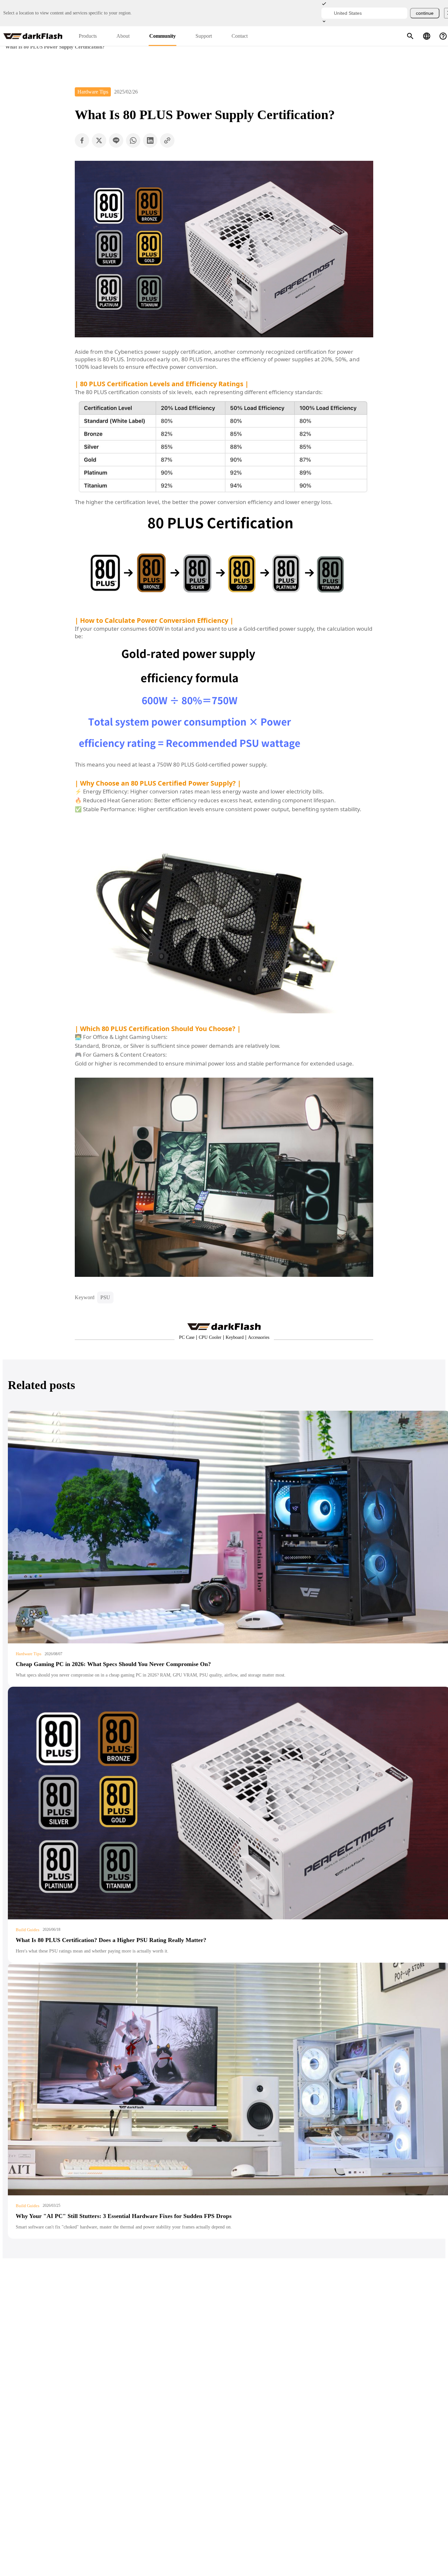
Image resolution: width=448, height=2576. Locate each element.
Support (204, 36)
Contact (240, 36)
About (123, 36)
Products (88, 36)
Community (163, 36)
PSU (105, 1297)
